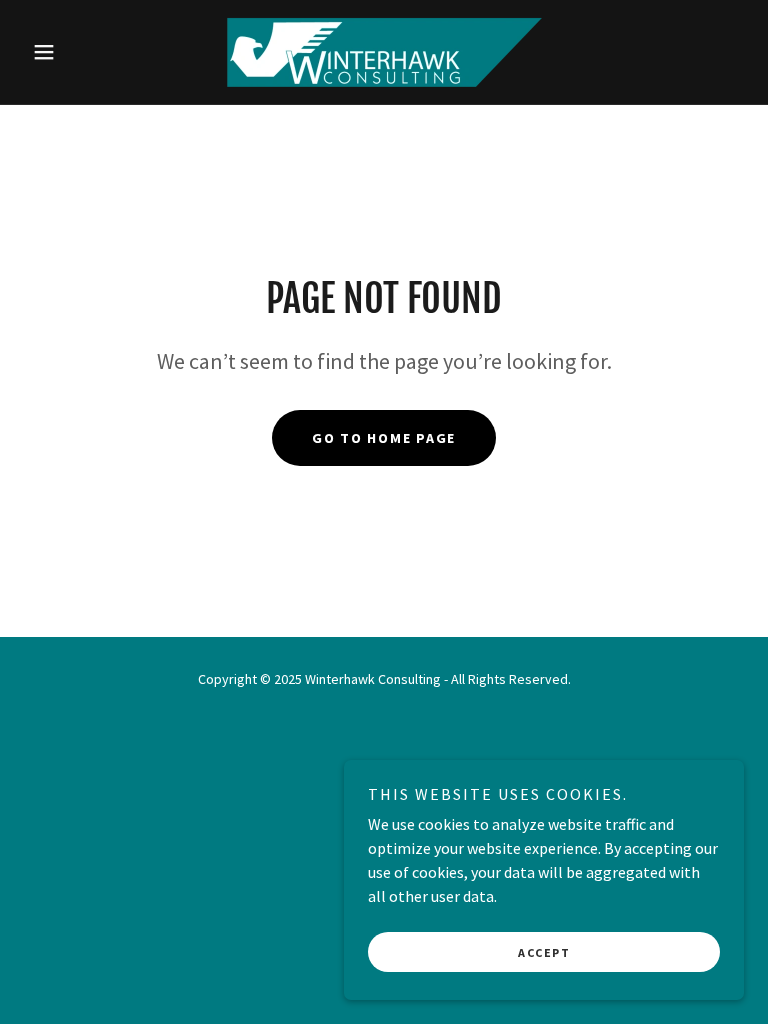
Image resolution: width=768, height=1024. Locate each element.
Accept (544, 952)
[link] (384, 52)
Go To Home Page (384, 438)
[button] (78, 52)
